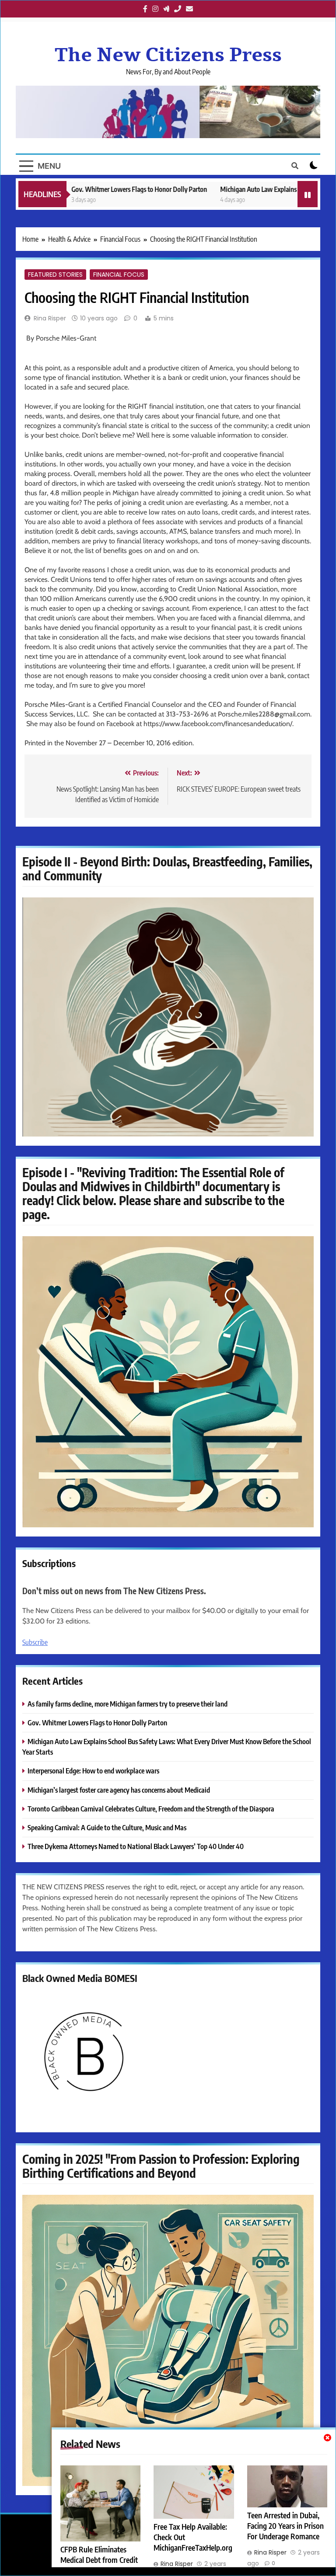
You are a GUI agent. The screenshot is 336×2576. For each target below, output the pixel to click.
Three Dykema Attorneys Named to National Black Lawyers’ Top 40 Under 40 (136, 1846)
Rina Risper (50, 318)
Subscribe (35, 1642)
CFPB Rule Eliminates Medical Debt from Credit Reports (99, 2560)
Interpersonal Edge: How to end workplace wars (93, 1771)
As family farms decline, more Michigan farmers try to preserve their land (128, 1704)
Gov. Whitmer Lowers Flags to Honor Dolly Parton (101, 189)
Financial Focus (119, 275)
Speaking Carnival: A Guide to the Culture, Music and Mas (107, 1827)
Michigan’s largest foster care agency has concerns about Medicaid (119, 1790)
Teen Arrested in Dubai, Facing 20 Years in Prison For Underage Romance (285, 2526)
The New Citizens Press (168, 55)
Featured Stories (55, 275)
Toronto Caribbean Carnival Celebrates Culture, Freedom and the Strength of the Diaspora (151, 1809)
